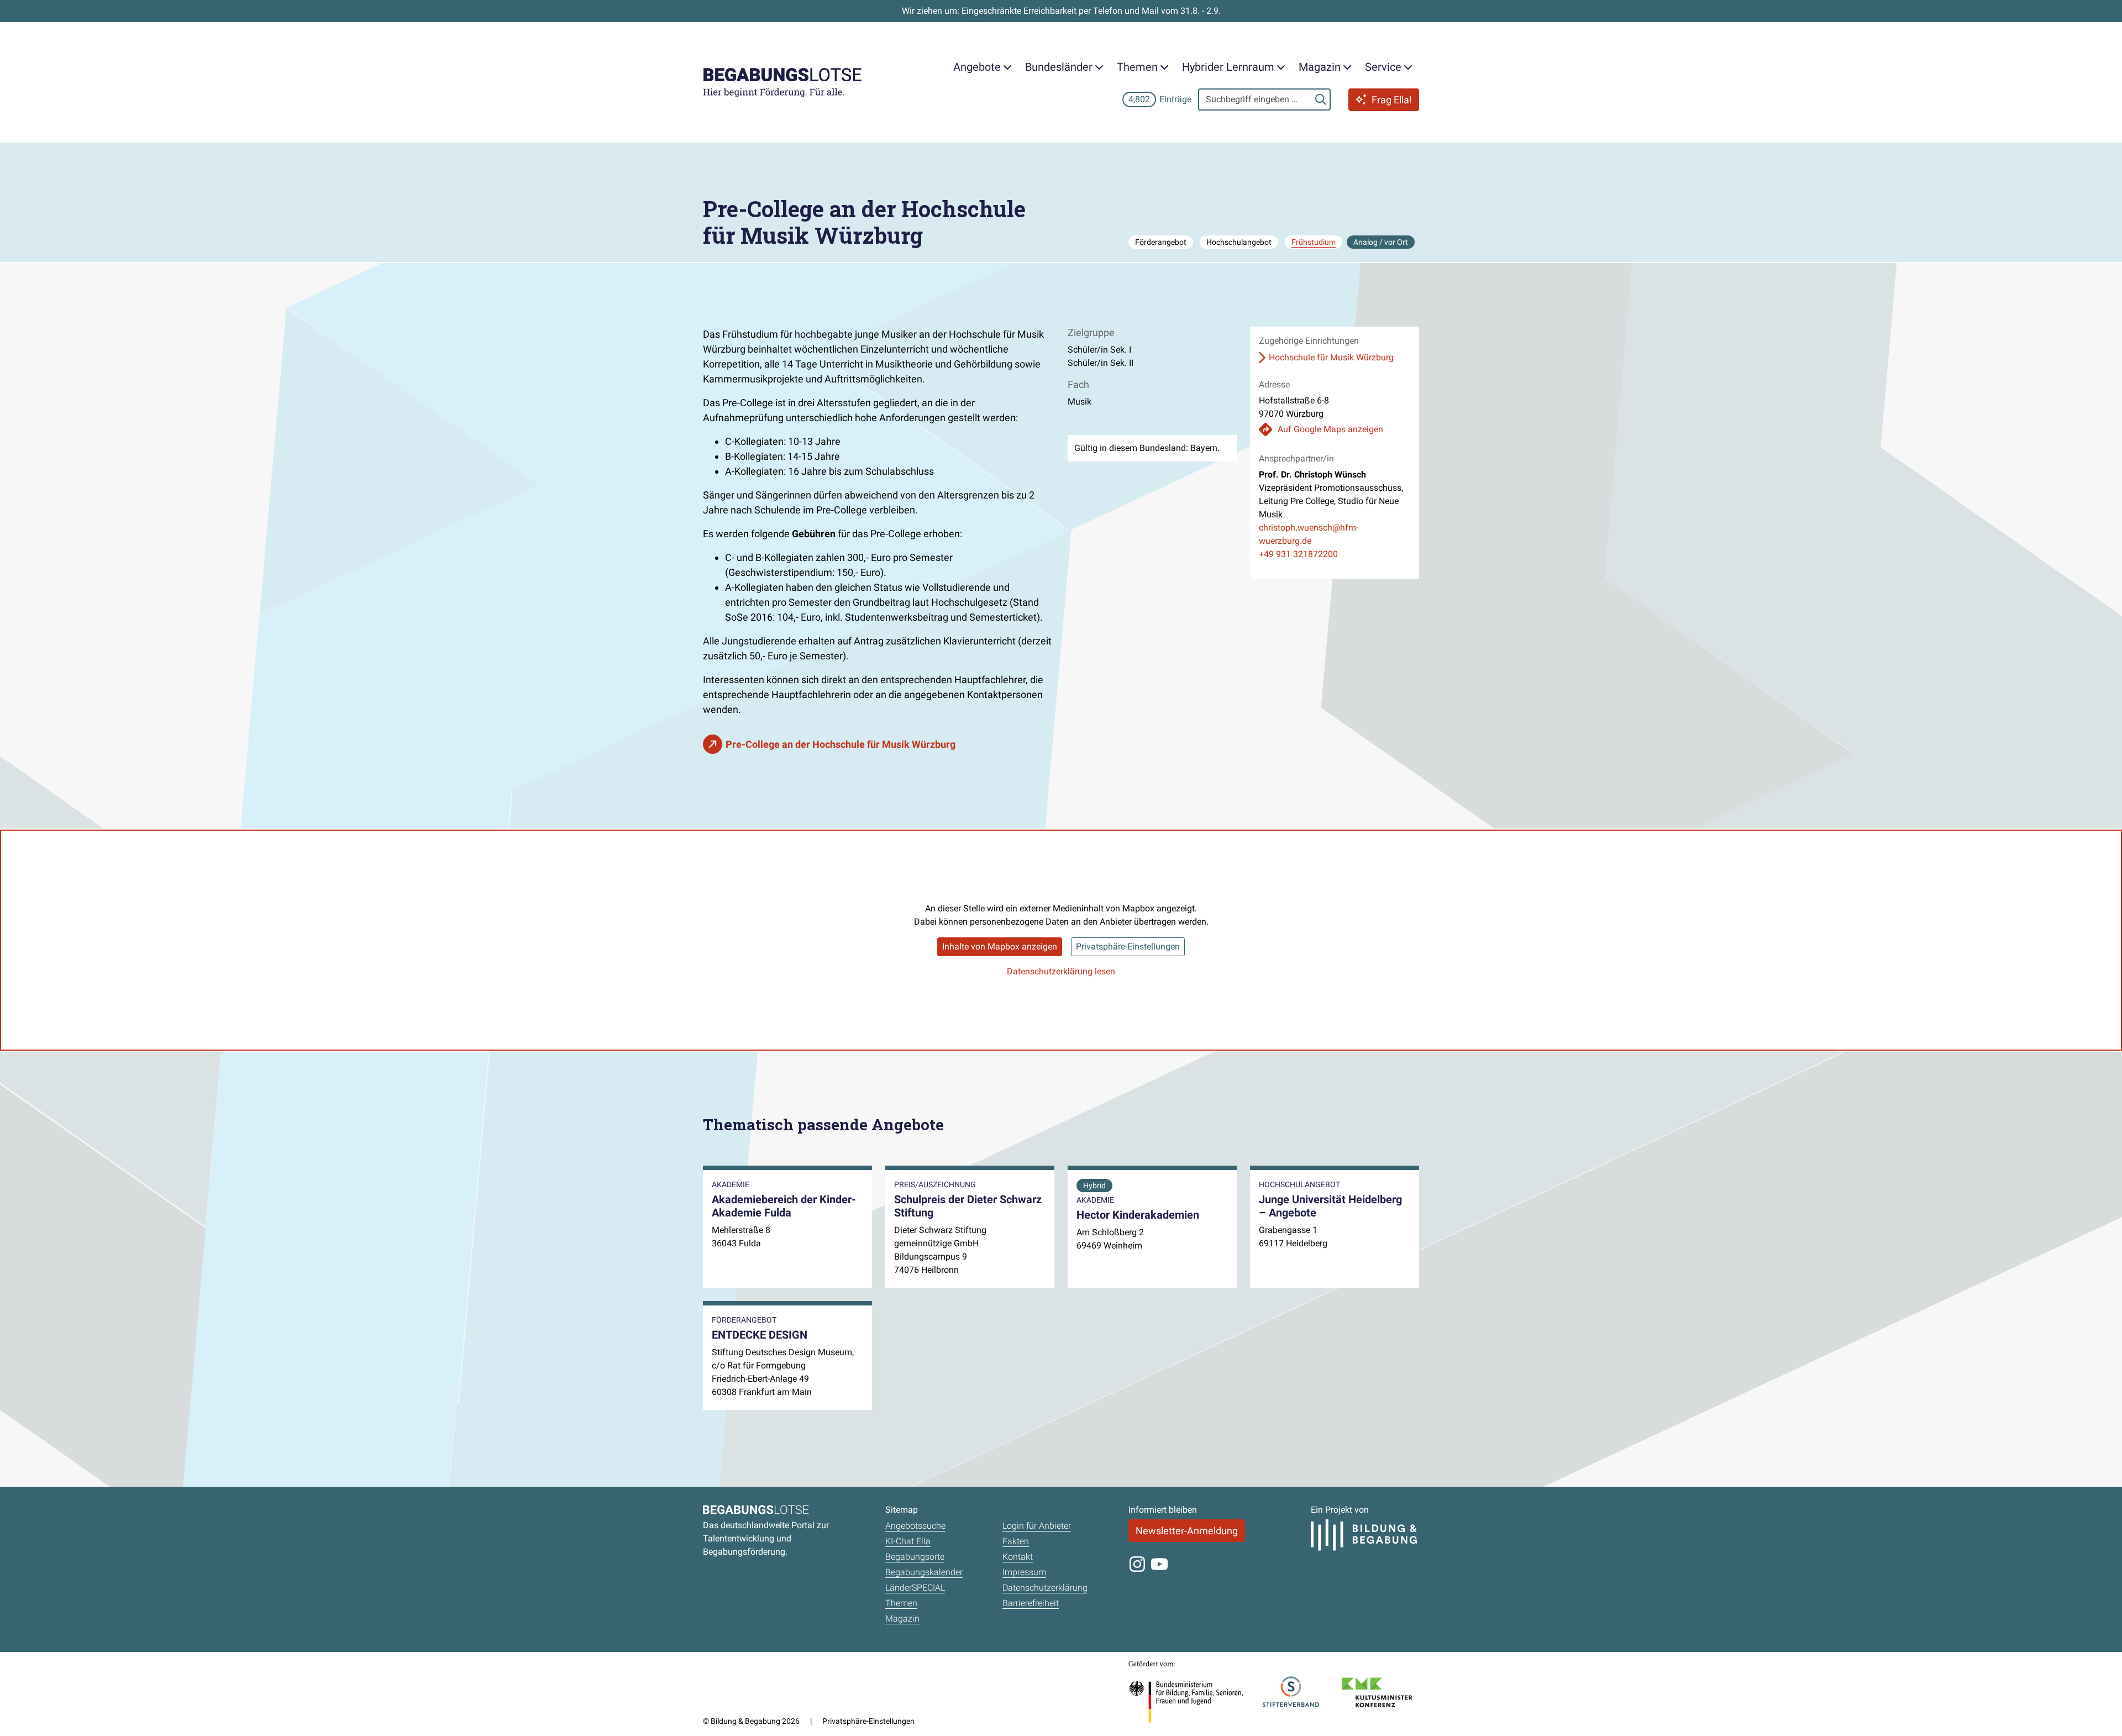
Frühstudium (1314, 242)
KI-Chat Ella (908, 1541)
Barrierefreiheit (1031, 1603)
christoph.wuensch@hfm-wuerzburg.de (1309, 534)
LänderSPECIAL (915, 1588)
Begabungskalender (924, 1572)
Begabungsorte (915, 1557)
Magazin (902, 1619)
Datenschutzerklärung (1045, 1588)
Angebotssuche (915, 1526)
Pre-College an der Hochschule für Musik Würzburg (841, 744)
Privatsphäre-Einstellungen (1128, 946)
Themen (901, 1603)
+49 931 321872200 (1298, 554)
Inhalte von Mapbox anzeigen (1000, 946)
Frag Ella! (1392, 100)
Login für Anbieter (1037, 1526)
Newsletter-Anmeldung (1187, 1531)
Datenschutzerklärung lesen (1061, 971)
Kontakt (1018, 1557)
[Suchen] (1321, 99)
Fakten (1016, 1541)
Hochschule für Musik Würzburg (1331, 357)
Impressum (1024, 1572)
